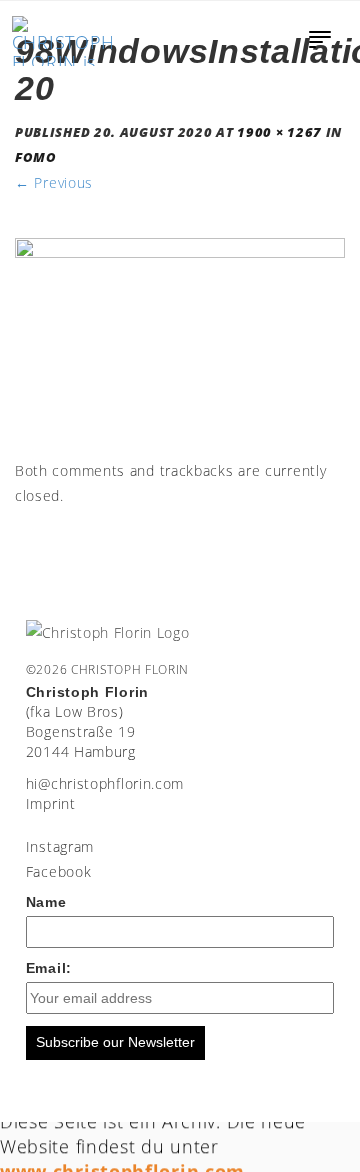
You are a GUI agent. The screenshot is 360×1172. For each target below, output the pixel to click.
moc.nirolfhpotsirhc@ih (105, 783)
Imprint (51, 803)
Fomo (36, 157)
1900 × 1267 (279, 132)
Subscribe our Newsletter (115, 1042)
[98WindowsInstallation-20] (180, 345)
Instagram (60, 846)
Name (46, 902)
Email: (49, 968)
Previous (54, 182)
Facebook (59, 871)
